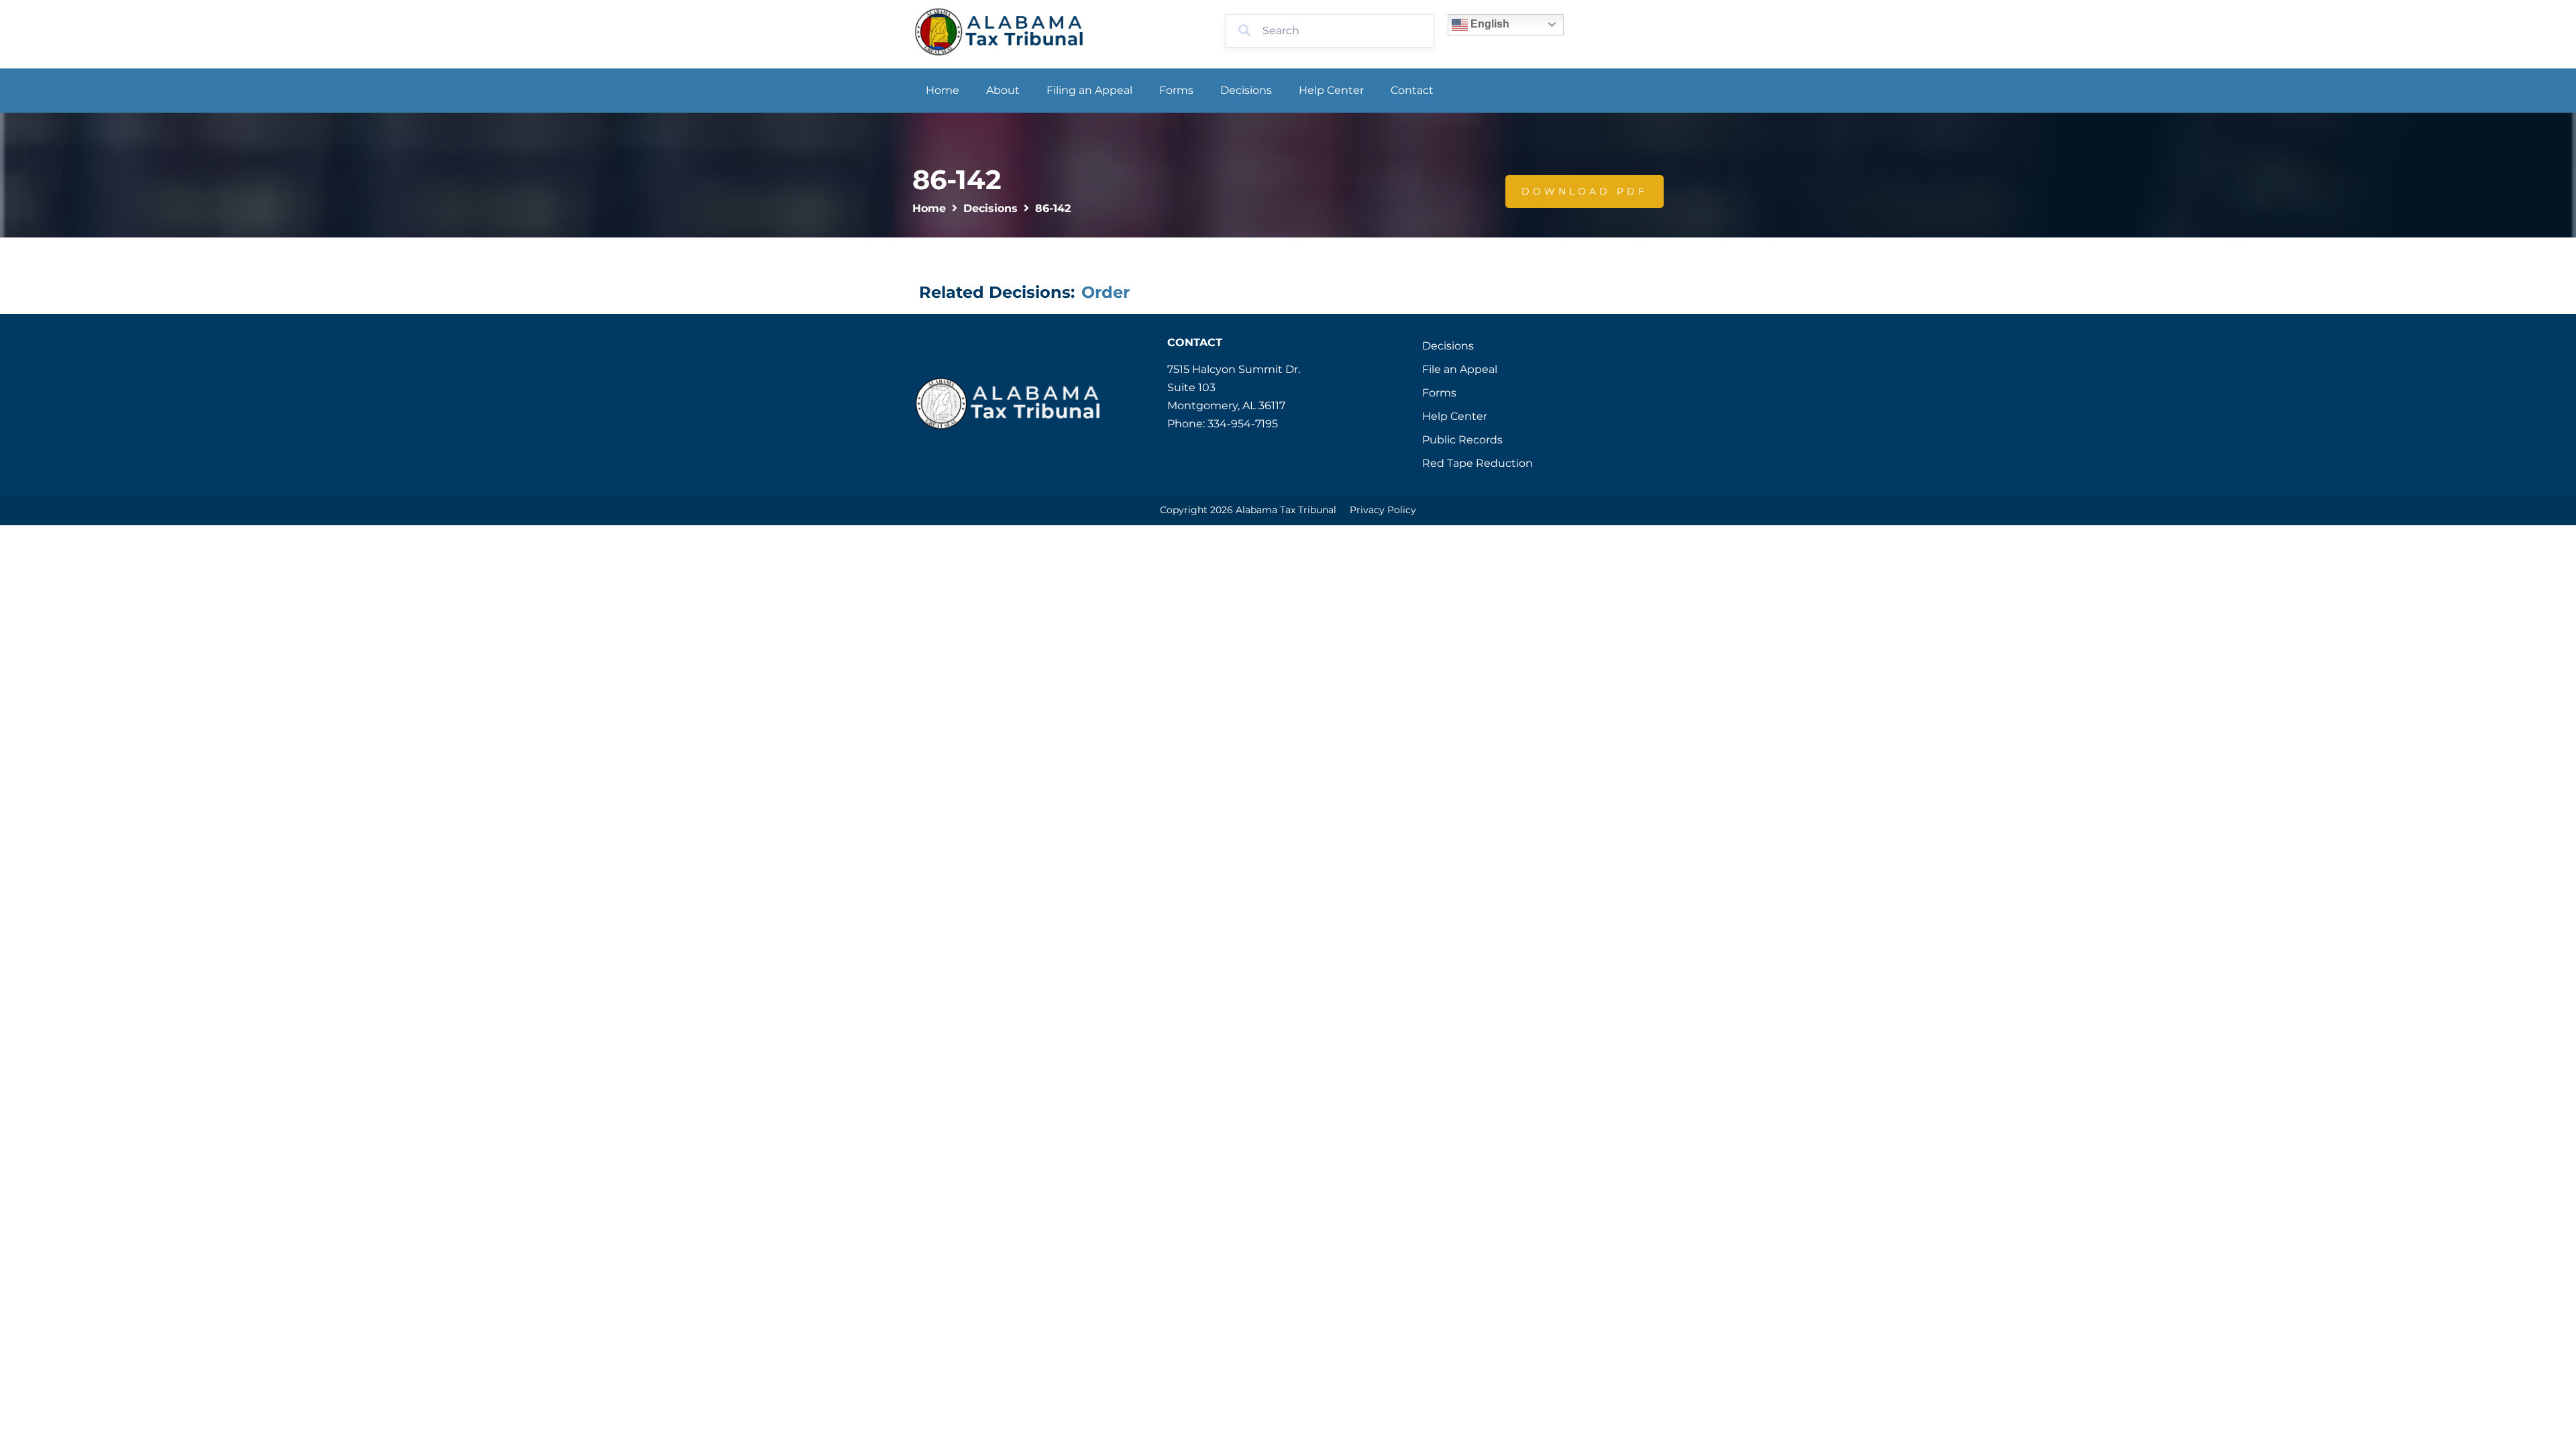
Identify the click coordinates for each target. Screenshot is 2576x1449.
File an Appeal (1460, 369)
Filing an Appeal (1089, 90)
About (1003, 90)
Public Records (1462, 440)
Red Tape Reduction (1478, 463)
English (1489, 24)
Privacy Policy (1383, 510)
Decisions (1246, 90)
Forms (1176, 90)
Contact (1412, 90)
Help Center (1331, 90)
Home (943, 90)
